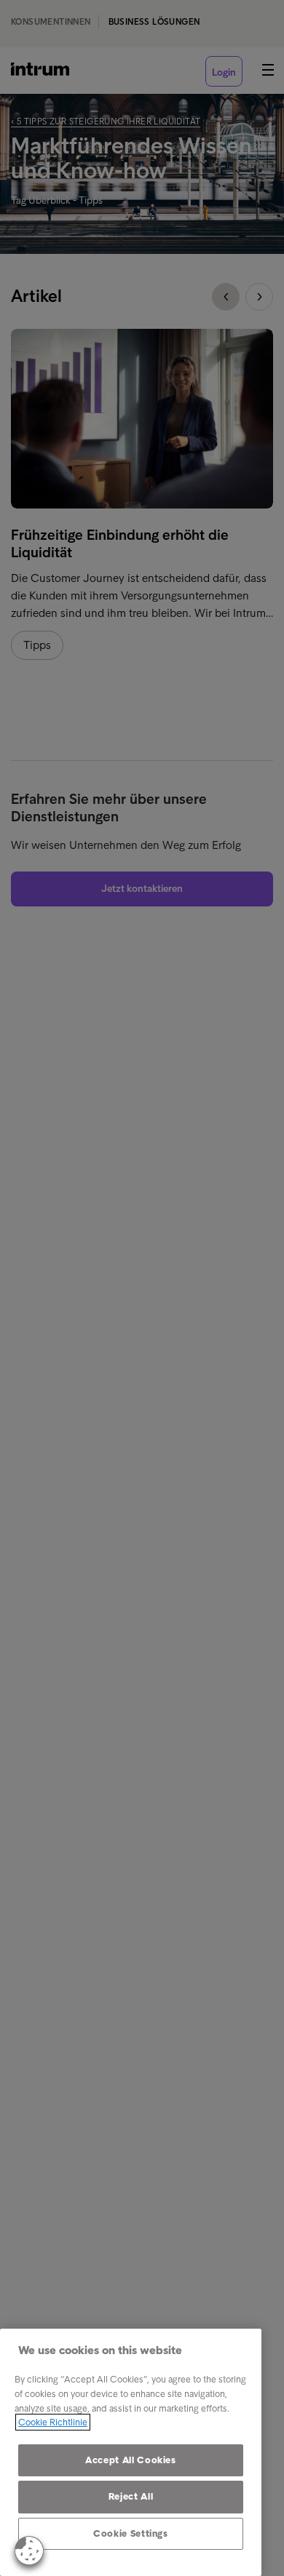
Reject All (131, 2496)
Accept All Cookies (131, 2460)
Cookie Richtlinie (53, 2422)
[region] (131, 2452)
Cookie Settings (131, 2533)
